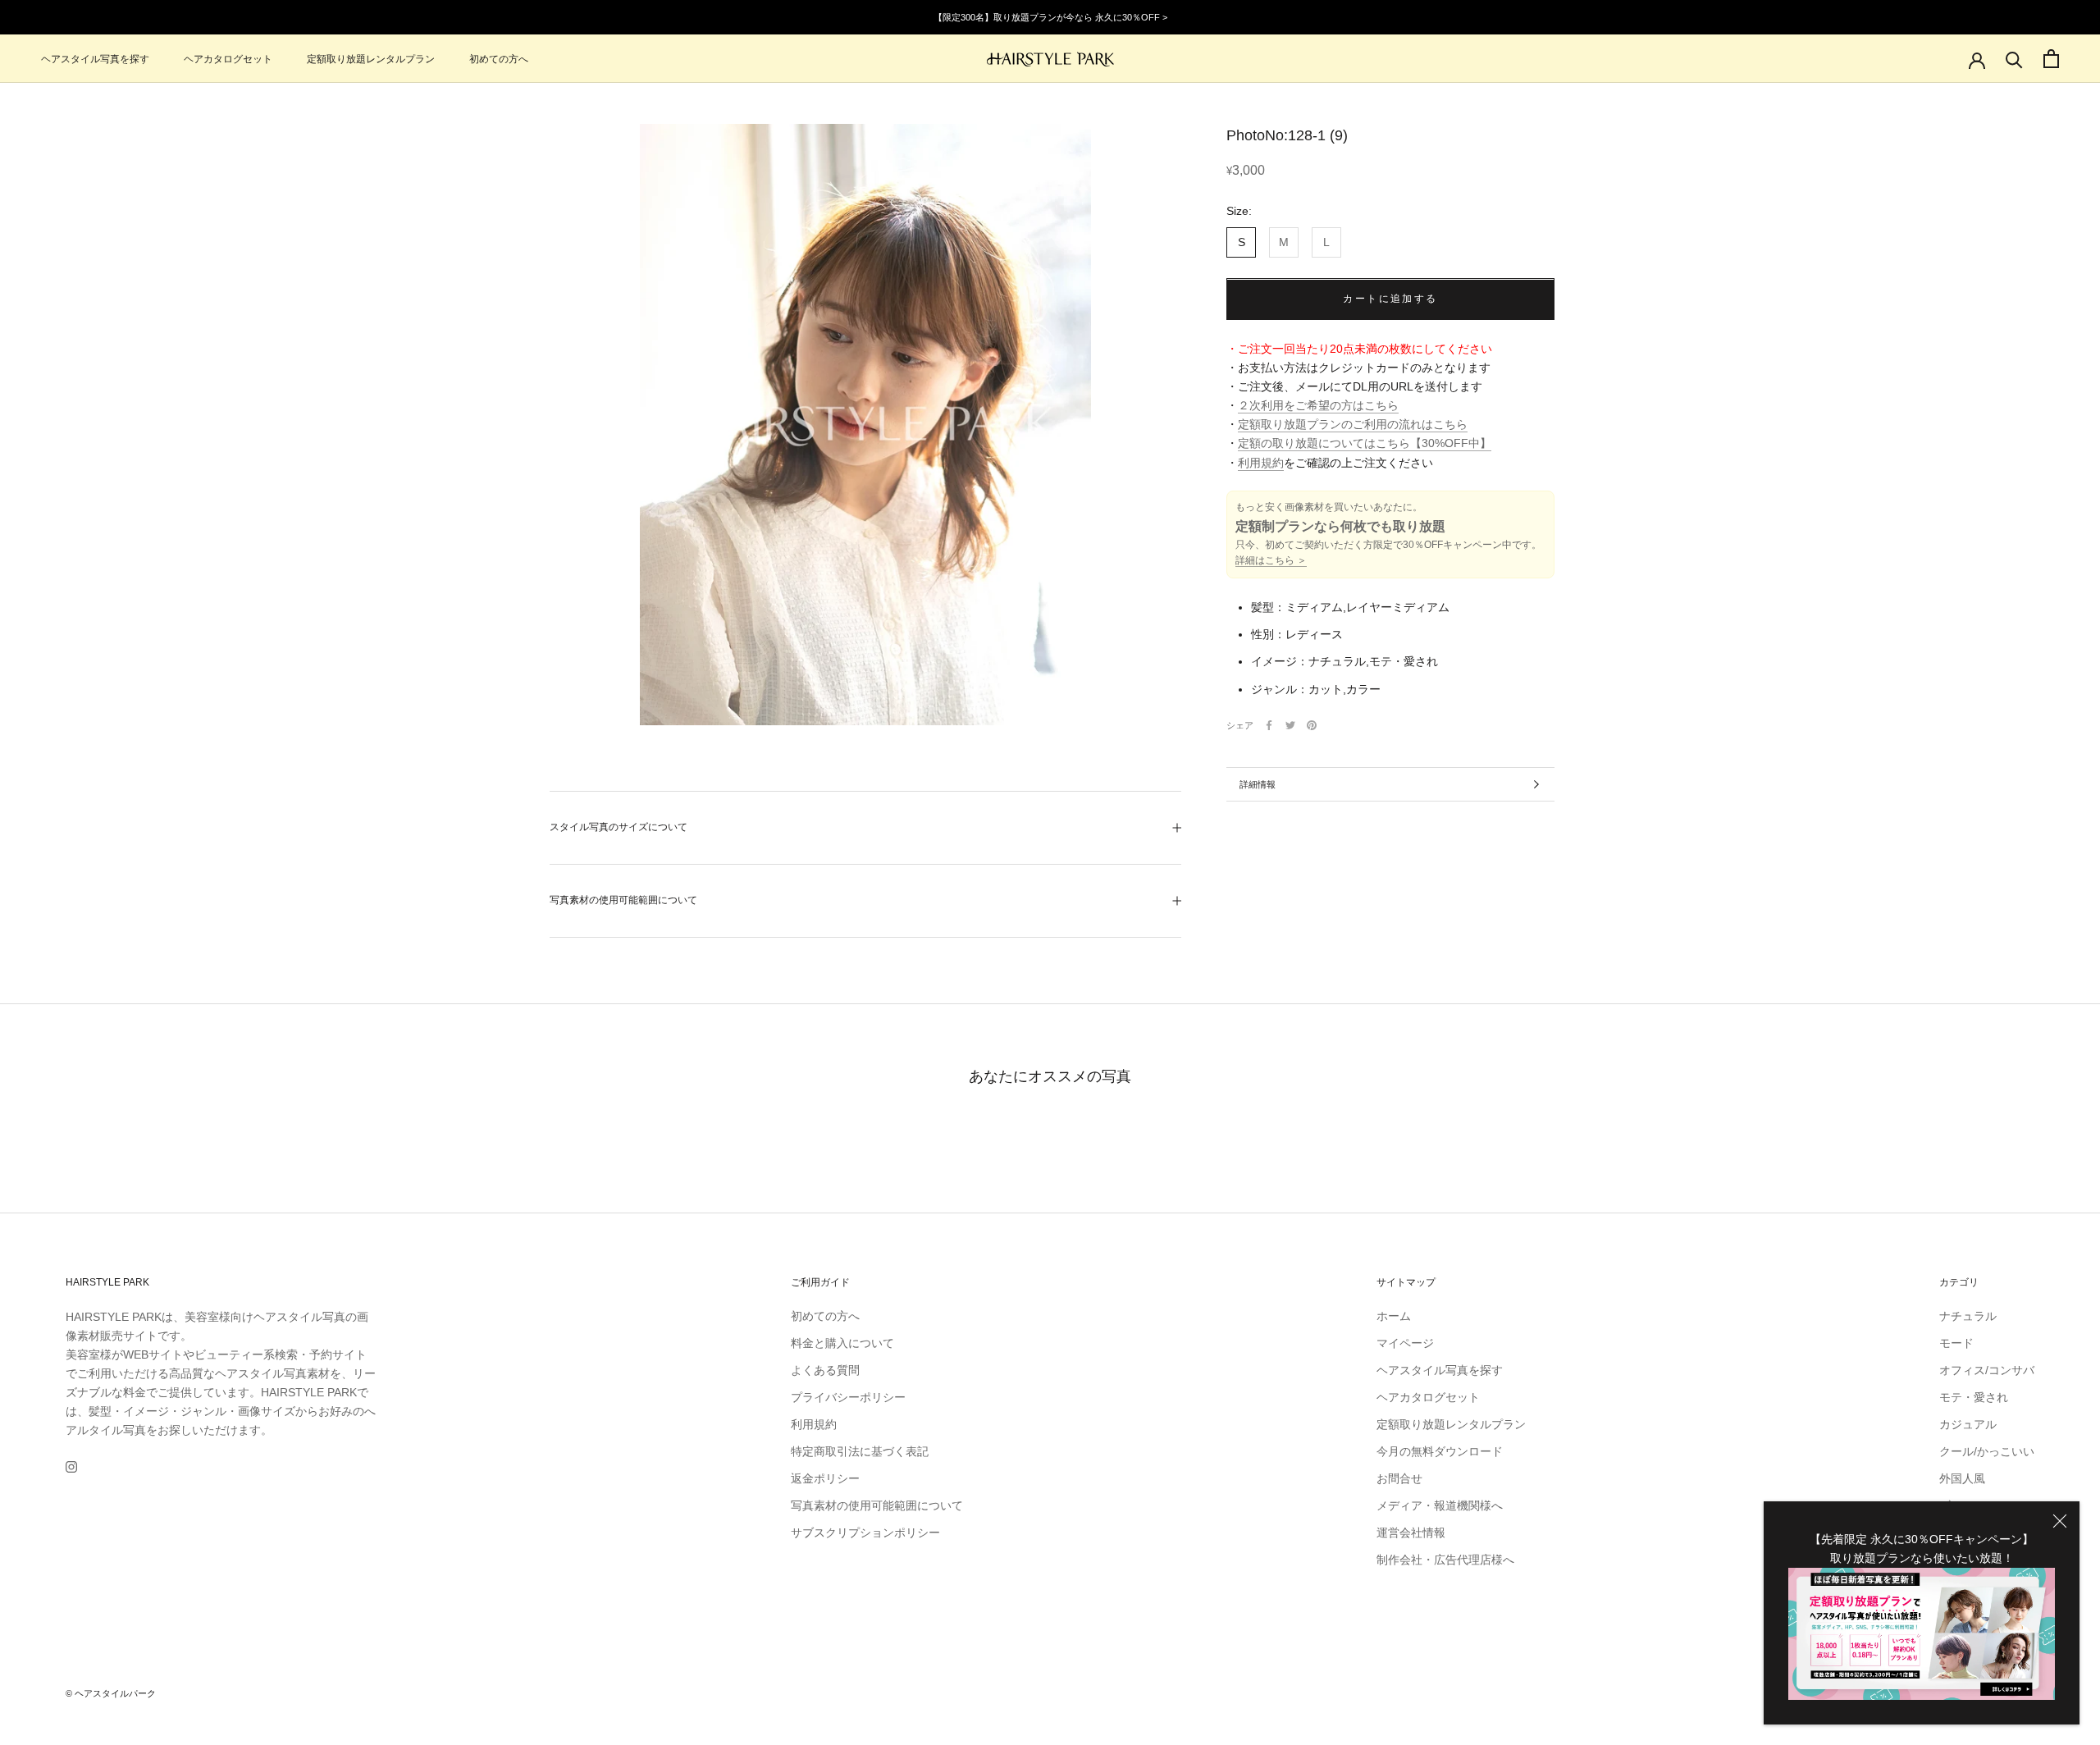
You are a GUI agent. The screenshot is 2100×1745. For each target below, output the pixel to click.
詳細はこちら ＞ (1271, 561)
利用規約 (1261, 463)
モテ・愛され (1974, 1397)
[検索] (2014, 59)
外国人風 (1962, 1478)
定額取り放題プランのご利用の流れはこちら (1353, 425)
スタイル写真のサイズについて (619, 827)
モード (1956, 1343)
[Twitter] (1290, 725)
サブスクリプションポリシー (865, 1533)
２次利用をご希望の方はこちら (1318, 406)
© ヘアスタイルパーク (111, 1693)
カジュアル (1968, 1424)
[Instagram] (71, 1466)
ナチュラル (1968, 1316)
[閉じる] (2060, 1521)
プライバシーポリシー (848, 1397)
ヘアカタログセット (228, 59)
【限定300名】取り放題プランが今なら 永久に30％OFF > (1050, 17)
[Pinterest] (1312, 725)
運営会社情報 (1411, 1533)
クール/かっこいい (1987, 1451)
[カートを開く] (2051, 59)
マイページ (1405, 1343)
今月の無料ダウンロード (1440, 1451)
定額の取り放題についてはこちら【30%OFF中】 (1365, 444)
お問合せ (1399, 1478)
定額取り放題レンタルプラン (371, 59)
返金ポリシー (825, 1478)
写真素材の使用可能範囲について (623, 900)
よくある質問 (825, 1370)
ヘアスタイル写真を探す (95, 59)
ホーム (1394, 1316)
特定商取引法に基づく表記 (860, 1451)
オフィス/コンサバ (1987, 1370)
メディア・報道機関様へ (1440, 1505)
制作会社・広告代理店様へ (1445, 1560)
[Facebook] (1269, 725)
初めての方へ (499, 59)
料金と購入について (842, 1343)
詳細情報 (1258, 784)
